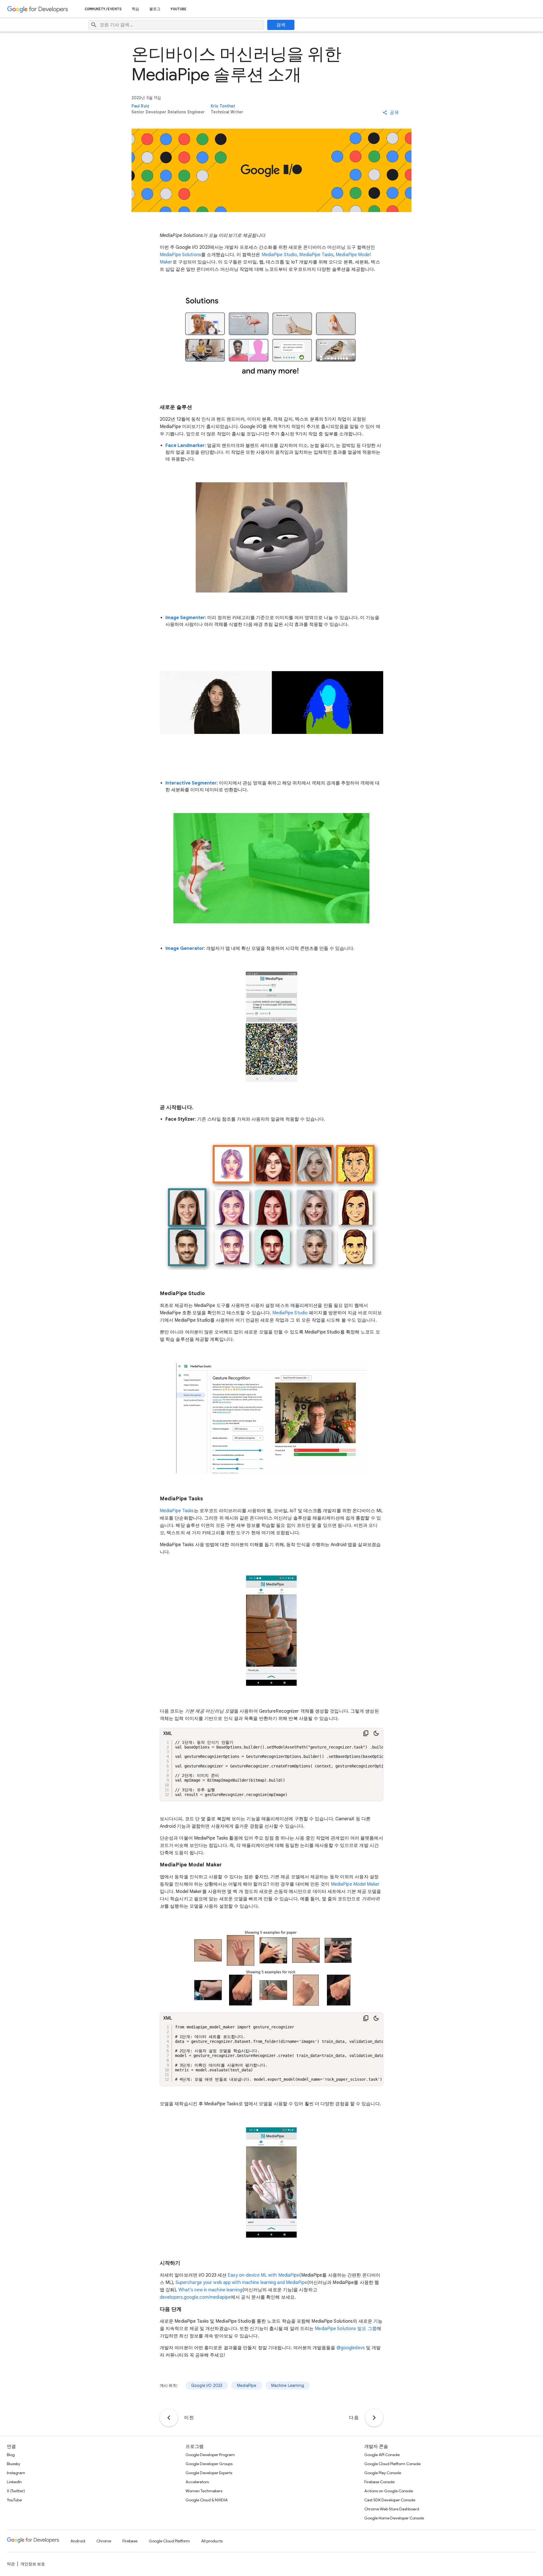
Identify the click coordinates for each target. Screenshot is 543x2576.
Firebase (130, 2541)
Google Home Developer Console (394, 2518)
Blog (11, 2455)
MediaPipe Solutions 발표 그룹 (346, 2329)
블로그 (155, 9)
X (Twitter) (16, 2491)
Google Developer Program (210, 2455)
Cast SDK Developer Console (390, 2500)
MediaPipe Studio (279, 255)
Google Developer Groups (209, 2464)
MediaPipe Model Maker (355, 1884)
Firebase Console (379, 2482)
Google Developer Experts (209, 2473)
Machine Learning (288, 2385)
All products (212, 2541)
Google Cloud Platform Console (392, 2464)
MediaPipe (247, 2385)
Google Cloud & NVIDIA (207, 2500)
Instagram (16, 2473)
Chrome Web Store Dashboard (392, 2509)
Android (78, 2541)
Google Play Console (383, 2473)
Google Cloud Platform (169, 2541)
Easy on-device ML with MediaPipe (263, 2275)
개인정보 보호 (33, 2564)
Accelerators (197, 2482)
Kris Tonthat (223, 106)
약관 (11, 2564)
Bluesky (13, 2464)
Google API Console (382, 2455)
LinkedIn (14, 2482)
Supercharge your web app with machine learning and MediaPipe (241, 2283)
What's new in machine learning (210, 2290)
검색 (281, 25)
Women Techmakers (204, 2491)
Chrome (104, 2541)
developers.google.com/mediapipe (195, 2297)
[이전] (169, 2418)
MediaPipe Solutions (180, 255)
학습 (135, 9)
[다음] (374, 2418)
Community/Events (103, 9)
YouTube (179, 9)
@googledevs (351, 2348)
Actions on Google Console (389, 2491)
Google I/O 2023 (207, 2385)
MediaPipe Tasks (316, 255)
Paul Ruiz (140, 106)
